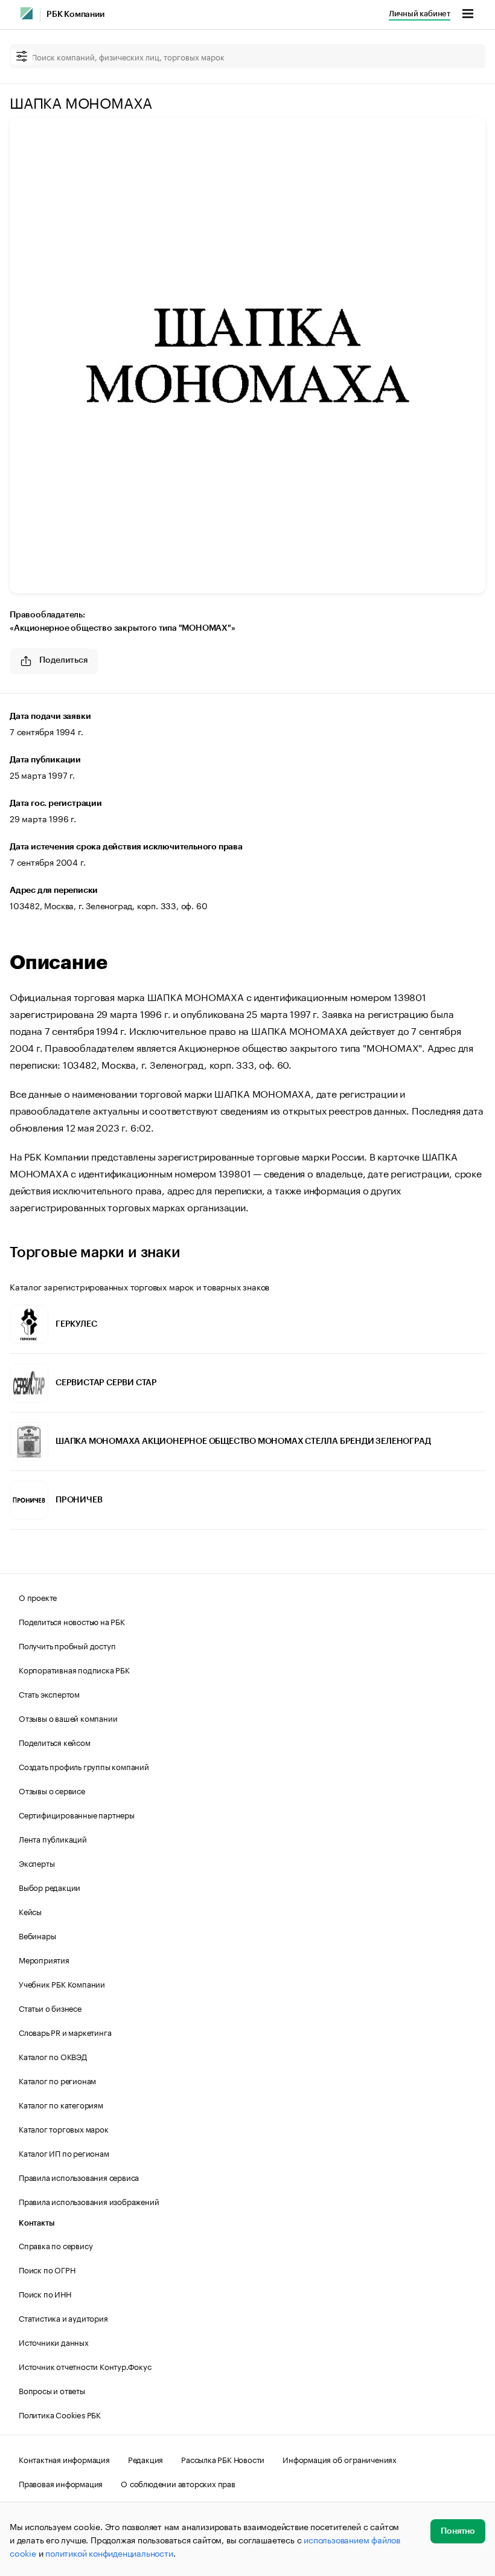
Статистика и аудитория (63, 2317)
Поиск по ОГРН (47, 2269)
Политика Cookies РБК (60, 2414)
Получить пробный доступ (67, 1645)
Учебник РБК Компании (62, 1983)
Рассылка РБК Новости (223, 2459)
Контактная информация (64, 2459)
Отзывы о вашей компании (68, 1718)
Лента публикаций (53, 1838)
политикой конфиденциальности (109, 2552)
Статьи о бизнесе (50, 2008)
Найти (464, 56)
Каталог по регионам (57, 2080)
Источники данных (54, 2342)
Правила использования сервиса (79, 2177)
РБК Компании (75, 14)
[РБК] (27, 13)
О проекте (38, 1597)
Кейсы (30, 1911)
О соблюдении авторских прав (178, 2483)
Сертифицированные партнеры (77, 1814)
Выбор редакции (49, 1887)
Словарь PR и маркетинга (65, 2032)
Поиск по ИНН (45, 2293)
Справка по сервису (56, 2245)
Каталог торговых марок (64, 2128)
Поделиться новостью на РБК (72, 1621)
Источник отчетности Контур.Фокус (85, 2366)
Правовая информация (61, 2483)
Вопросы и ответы (52, 2390)
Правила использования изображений (89, 2201)
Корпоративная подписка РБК (74, 1669)
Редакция (145, 2459)
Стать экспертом (49, 1693)
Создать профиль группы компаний (84, 1766)
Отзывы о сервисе (52, 1790)
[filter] (22, 57)
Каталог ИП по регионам (64, 2153)
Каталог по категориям (61, 2104)
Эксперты (37, 1863)
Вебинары (37, 1935)
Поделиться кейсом (55, 1742)
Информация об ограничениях (340, 2459)
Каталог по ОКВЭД (53, 2056)
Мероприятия (44, 1959)
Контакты (37, 2223)
